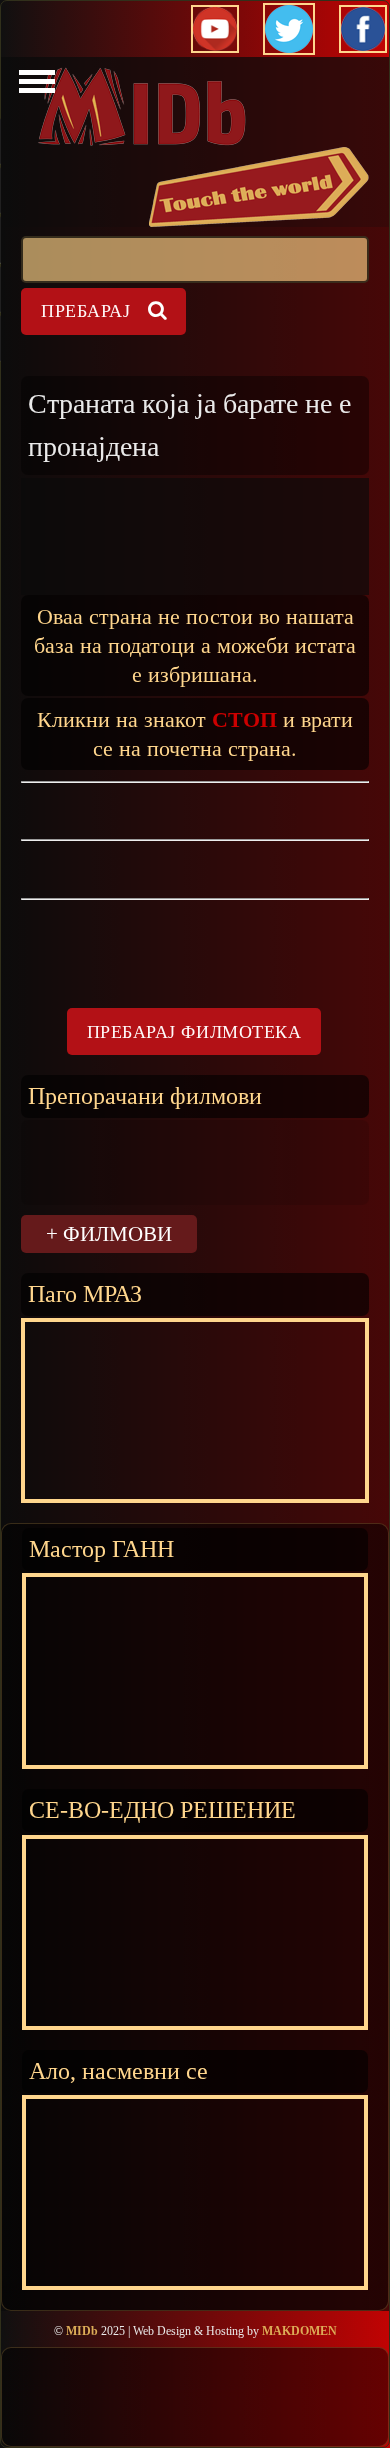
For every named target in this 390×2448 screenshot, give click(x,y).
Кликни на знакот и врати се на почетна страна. (195, 733)
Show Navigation (34, 87)
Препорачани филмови (145, 1095)
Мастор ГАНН (101, 1548)
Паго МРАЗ (85, 1293)
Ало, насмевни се (118, 2070)
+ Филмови (109, 1233)
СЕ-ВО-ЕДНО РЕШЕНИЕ (162, 1809)
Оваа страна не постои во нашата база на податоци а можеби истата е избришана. (195, 644)
